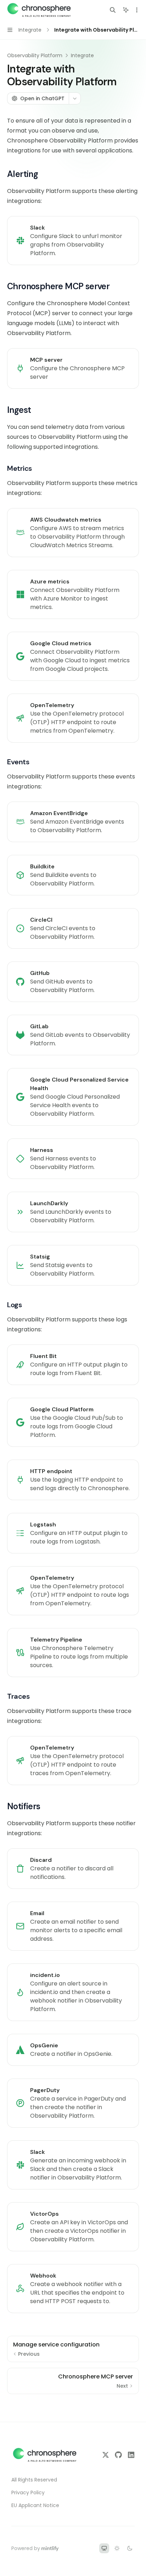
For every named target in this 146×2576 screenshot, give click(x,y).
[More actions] (137, 10)
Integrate (82, 55)
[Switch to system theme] (104, 2548)
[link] (73, 241)
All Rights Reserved (34, 2480)
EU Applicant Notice (35, 2505)
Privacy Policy (28, 2493)
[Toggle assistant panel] (126, 10)
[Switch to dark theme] (130, 2548)
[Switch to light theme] (117, 2548)
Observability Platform (35, 55)
